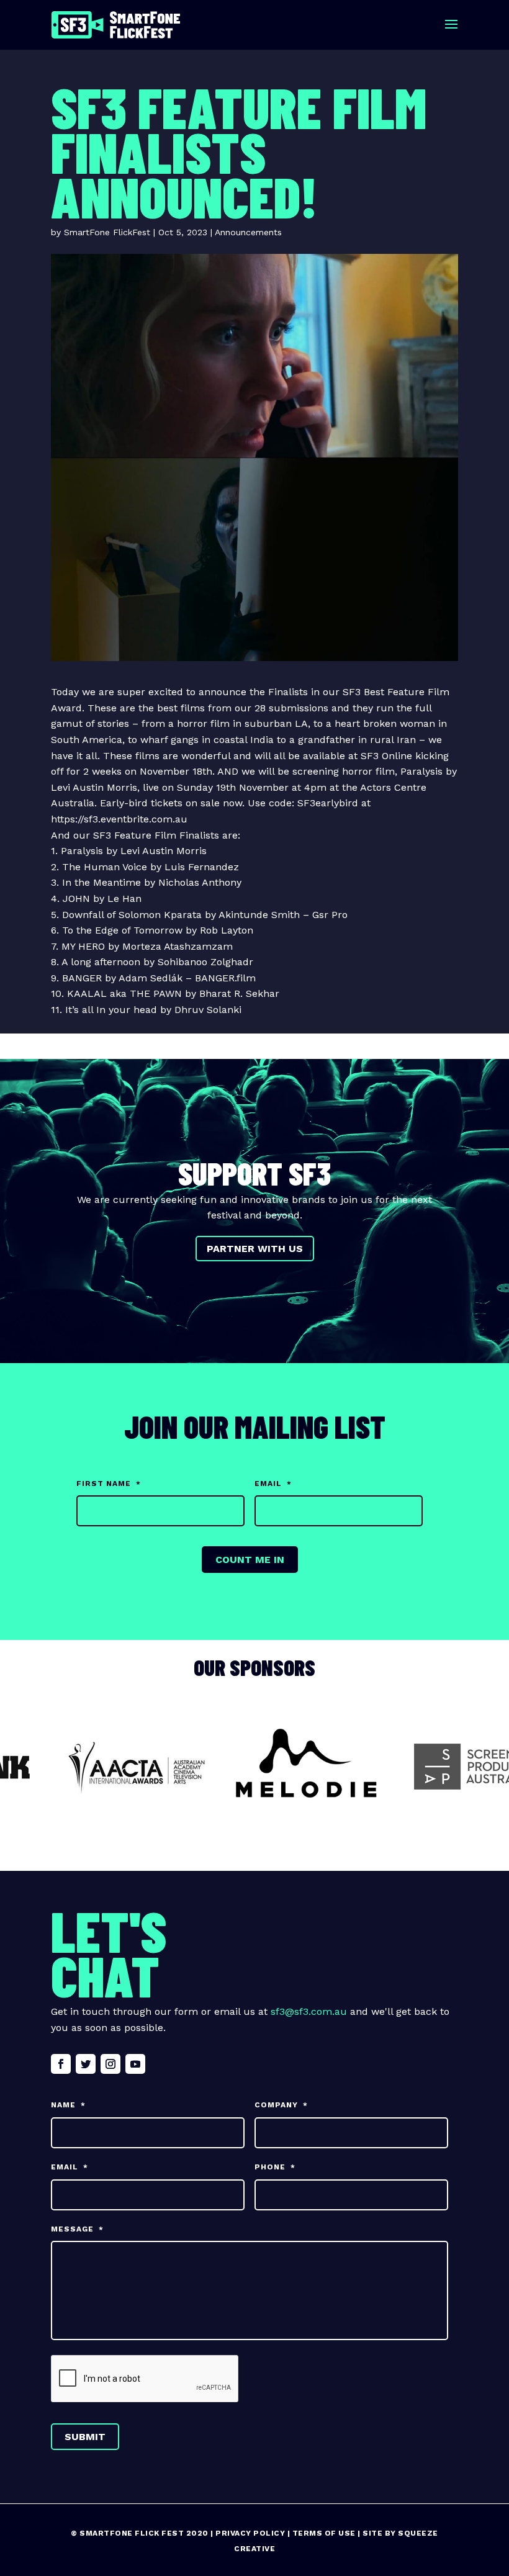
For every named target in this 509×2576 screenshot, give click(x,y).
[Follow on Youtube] (135, 2064)
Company (281, 2105)
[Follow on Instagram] (110, 2064)
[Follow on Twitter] (86, 2064)
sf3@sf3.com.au (309, 2011)
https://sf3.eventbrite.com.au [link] (119, 819)
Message (77, 2229)
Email (273, 1484)
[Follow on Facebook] (61, 2064)
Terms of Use (324, 2533)
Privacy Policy (250, 2533)
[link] (82, 851)
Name (68, 2105)
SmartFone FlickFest (107, 232)
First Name (109, 1484)
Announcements (248, 232)
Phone (275, 2167)
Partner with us (255, 1249)
